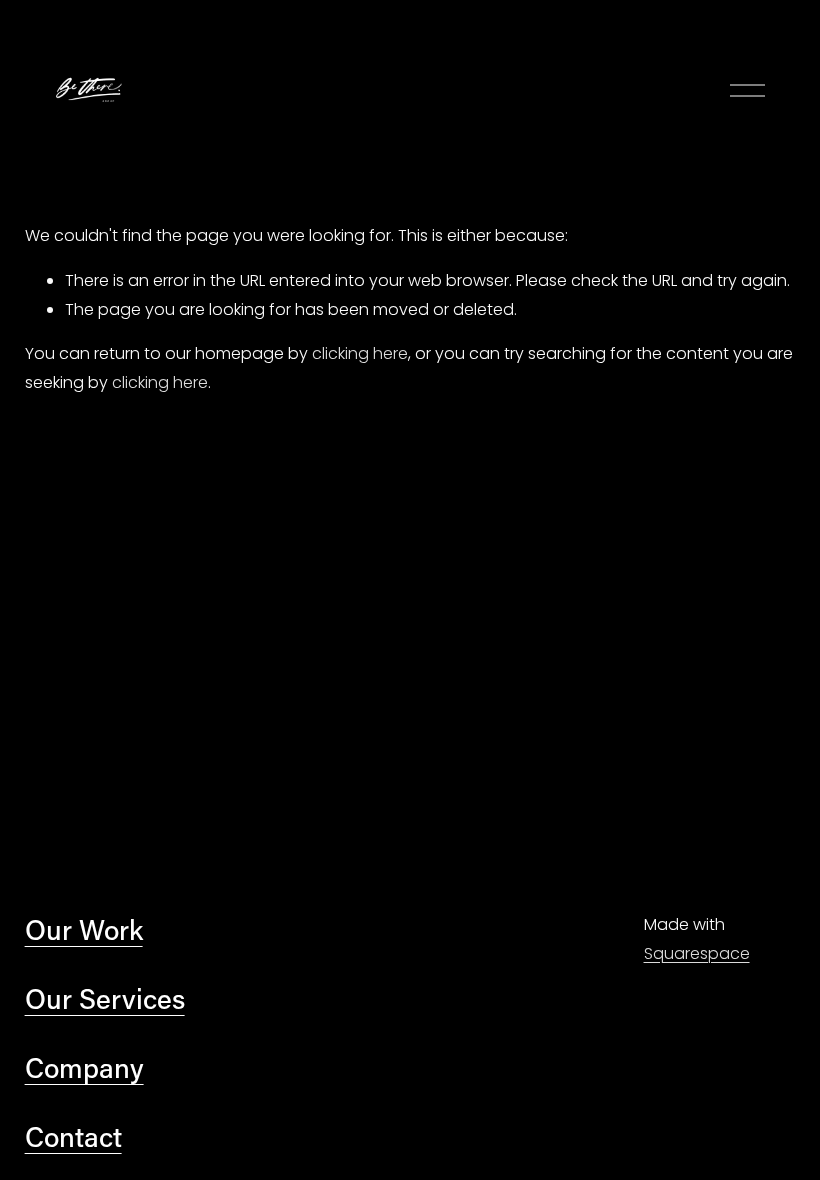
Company (84, 1067)
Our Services (105, 998)
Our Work (84, 929)
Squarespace (697, 953)
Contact (73, 1136)
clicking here (360, 353)
